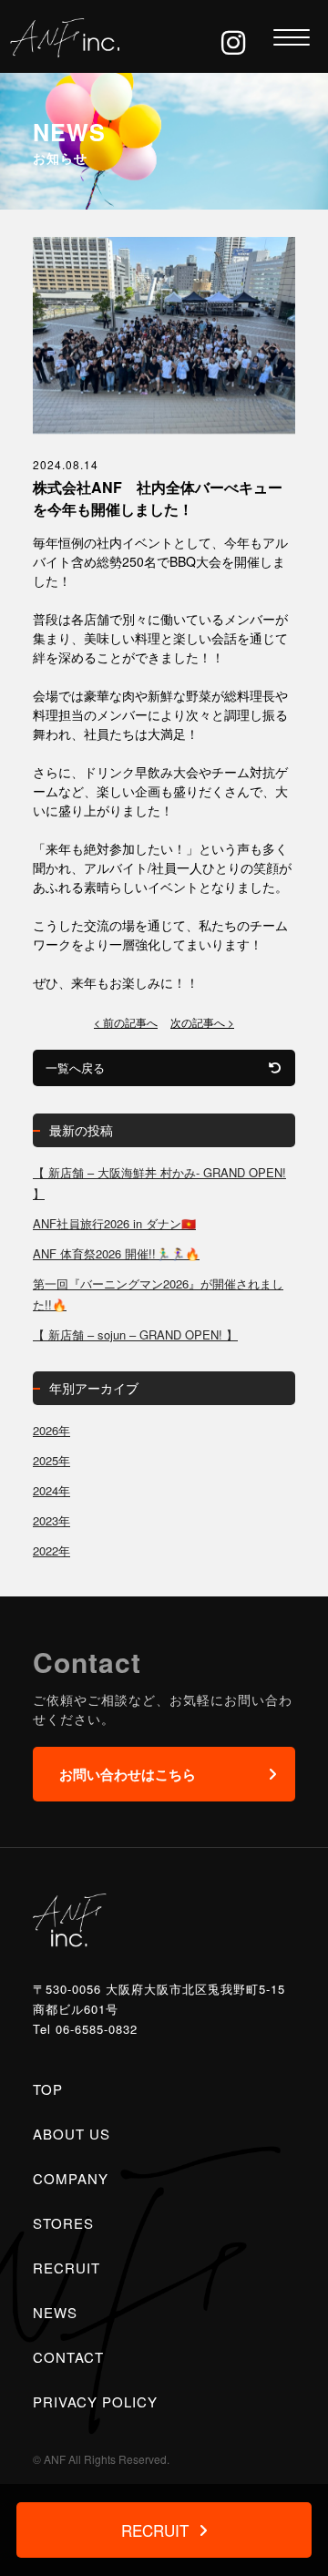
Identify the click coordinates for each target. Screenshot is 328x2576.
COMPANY (71, 2178)
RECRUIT (67, 2268)
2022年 (51, 1550)
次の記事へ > (202, 1022)
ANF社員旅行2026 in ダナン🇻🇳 (114, 1223)
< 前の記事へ (126, 1022)
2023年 (51, 1520)
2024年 (51, 1490)
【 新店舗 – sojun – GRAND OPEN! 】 (135, 1334)
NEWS (55, 2312)
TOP (48, 2089)
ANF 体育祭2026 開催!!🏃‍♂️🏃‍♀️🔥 (116, 1253)
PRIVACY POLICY (95, 2402)
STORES (63, 2223)
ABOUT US (72, 2134)
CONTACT (68, 2357)
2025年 (51, 1460)
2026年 (51, 1430)
